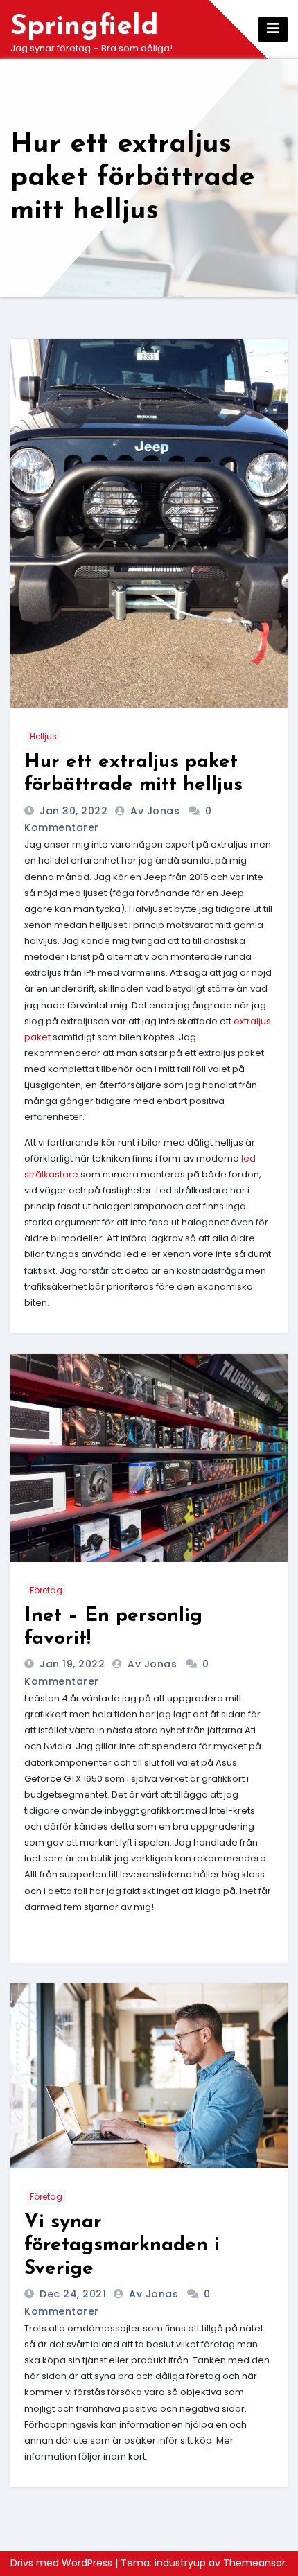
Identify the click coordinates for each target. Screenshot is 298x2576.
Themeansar (254, 2563)
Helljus (43, 736)
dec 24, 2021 (72, 2294)
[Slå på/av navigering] (273, 29)
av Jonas (157, 811)
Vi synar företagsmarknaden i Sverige (122, 2246)
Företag (46, 1590)
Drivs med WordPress (63, 2563)
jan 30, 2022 (72, 811)
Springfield (85, 27)
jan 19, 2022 (71, 1664)
